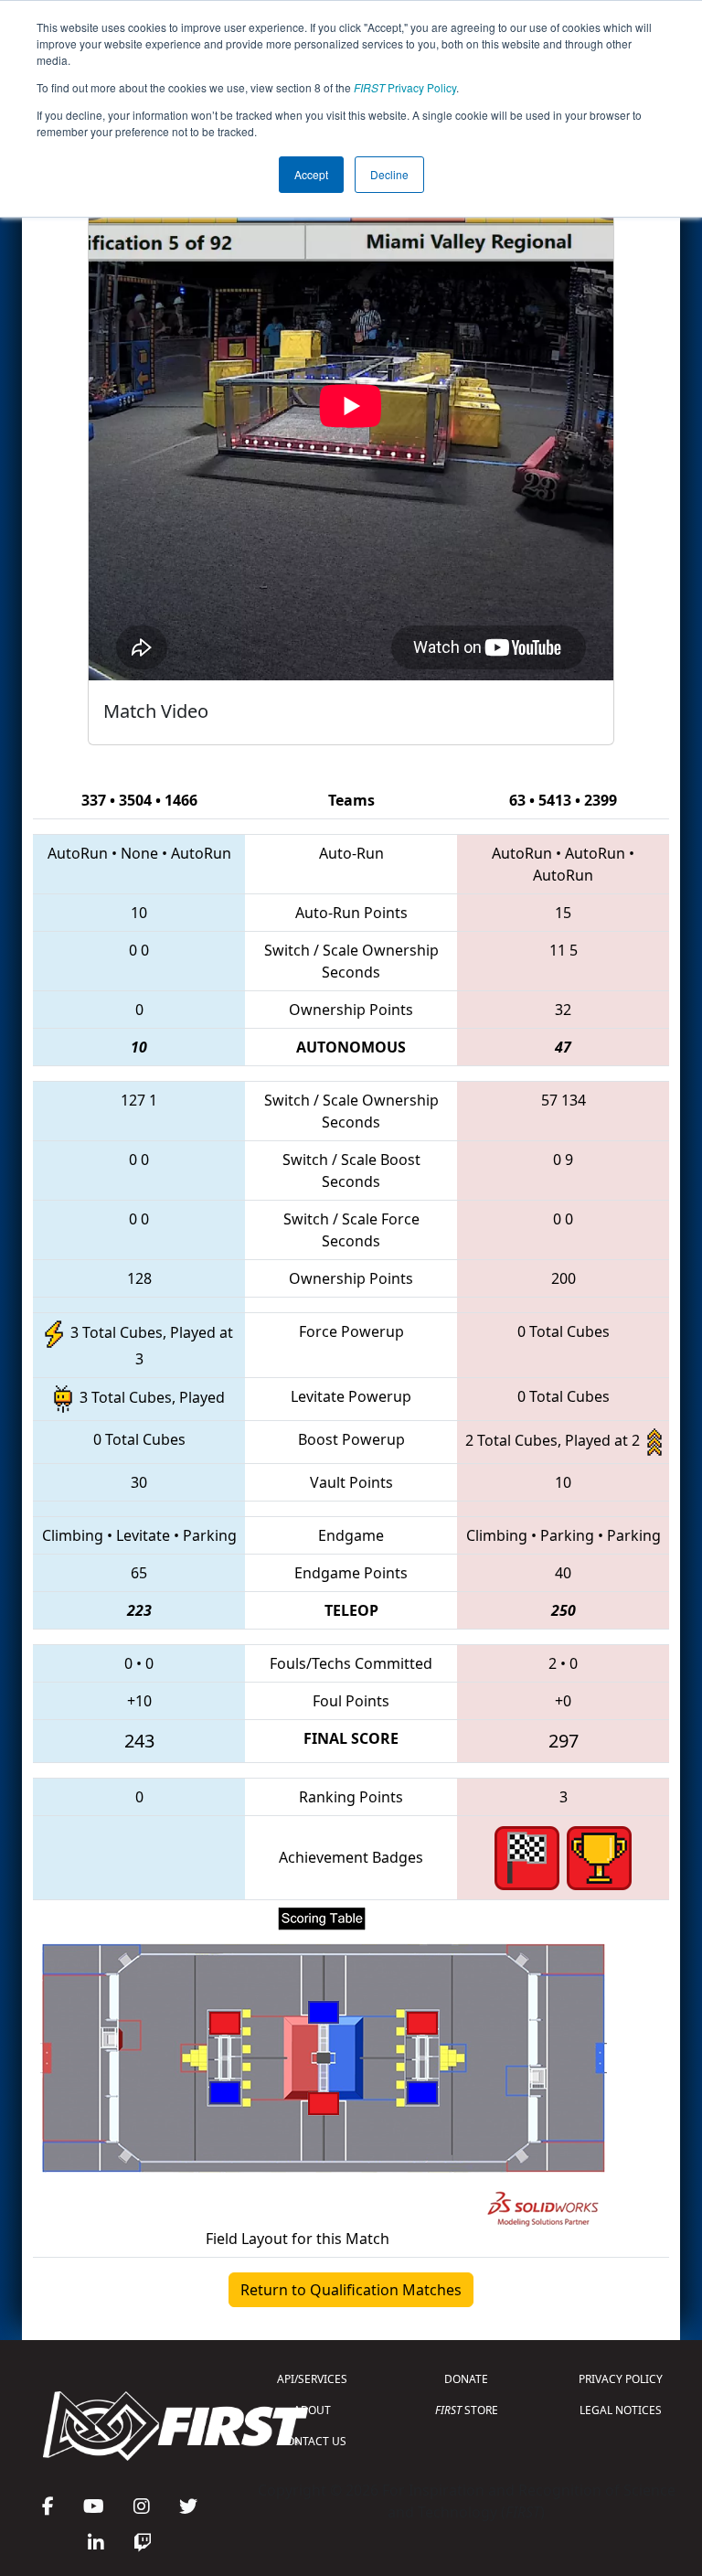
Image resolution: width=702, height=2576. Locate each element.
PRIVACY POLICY (621, 2379)
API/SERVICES (312, 2379)
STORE (467, 2410)
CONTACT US (313, 2441)
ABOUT (312, 2410)
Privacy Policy (405, 87)
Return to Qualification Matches (351, 2290)
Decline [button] (389, 174)
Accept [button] (311, 174)
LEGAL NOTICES (621, 2410)
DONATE (466, 2379)
